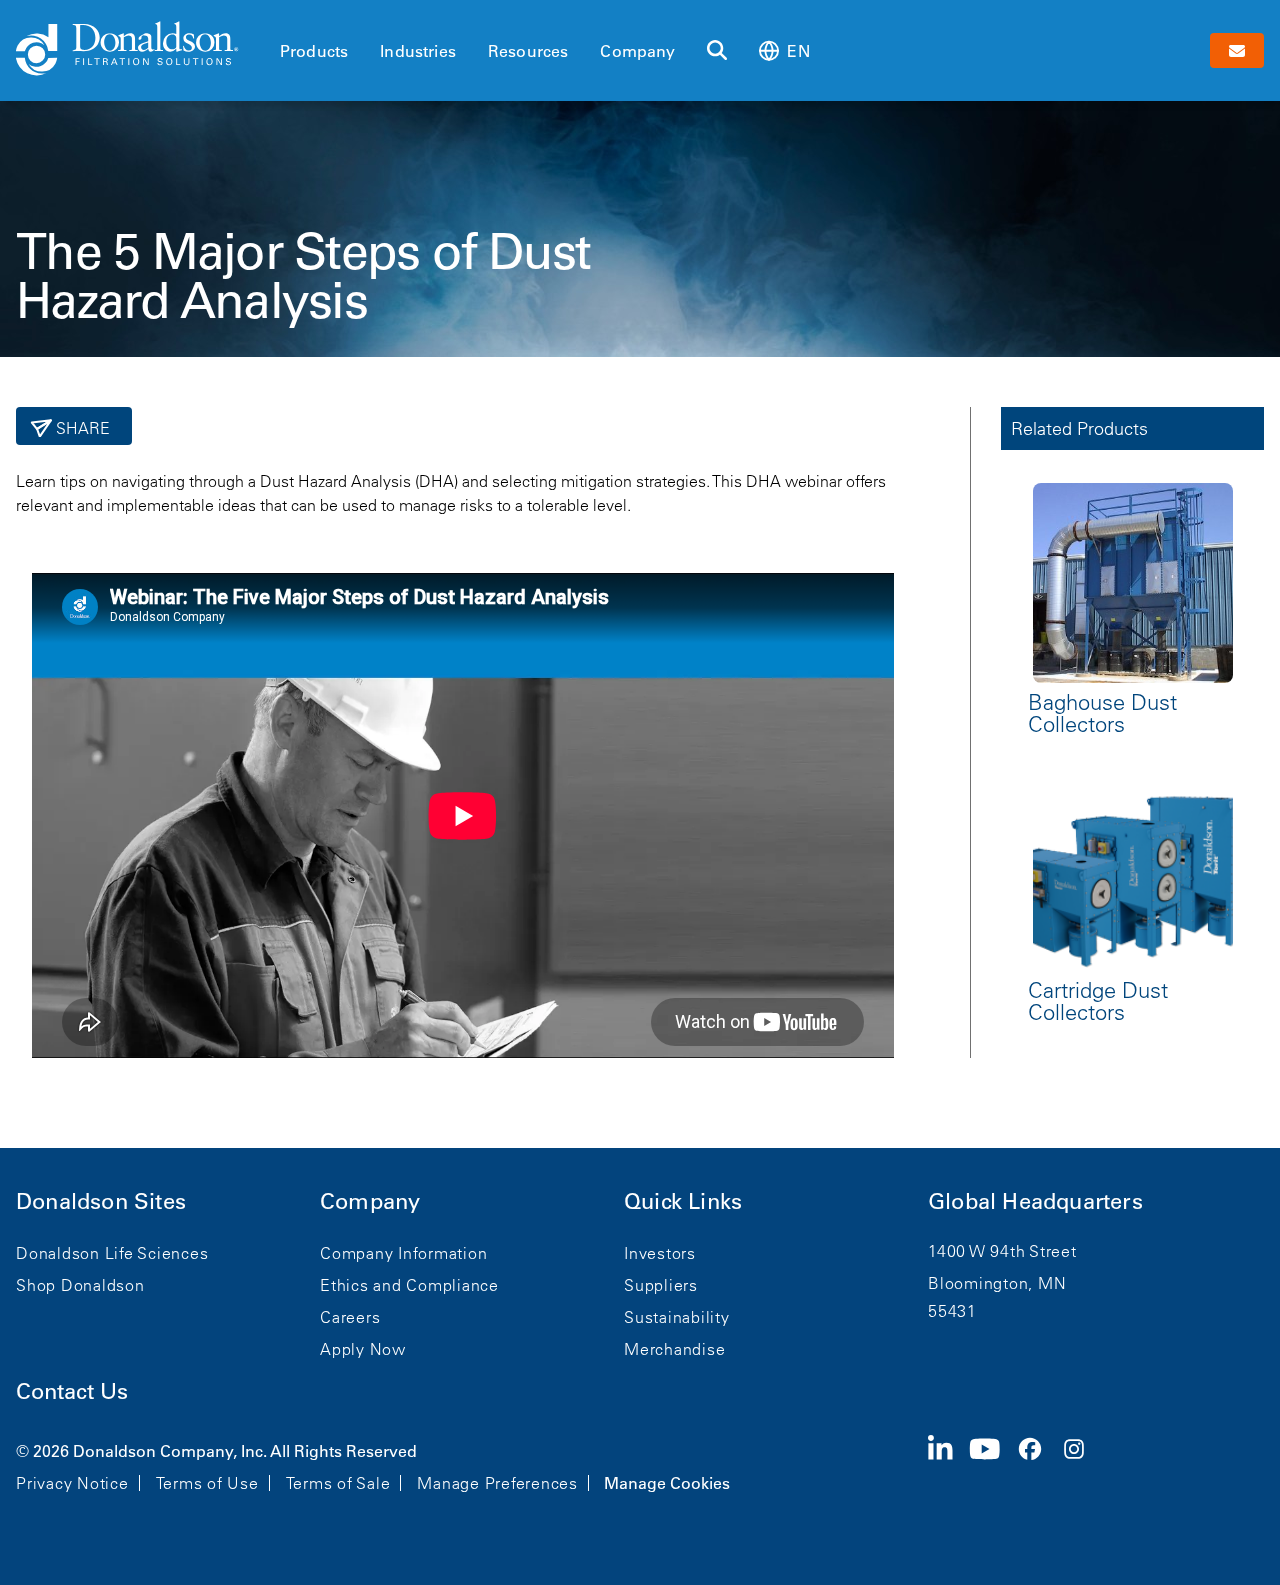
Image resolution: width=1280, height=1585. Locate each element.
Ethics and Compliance (409, 1285)
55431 (952, 1311)
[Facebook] (1038, 1465)
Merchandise (674, 1349)
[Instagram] (1082, 1465)
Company (637, 51)
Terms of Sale (338, 1483)
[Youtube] (993, 1465)
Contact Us (72, 1391)
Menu (286, 17)
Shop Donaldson (80, 1285)
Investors (660, 1253)
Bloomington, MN (997, 1283)
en (798, 51)
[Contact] (1237, 50)
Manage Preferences (497, 1483)
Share (81, 428)
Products (314, 51)
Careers (350, 1317)
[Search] (717, 51)
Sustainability (677, 1317)
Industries (418, 51)
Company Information (403, 1253)
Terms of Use (207, 1483)
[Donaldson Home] (140, 50)
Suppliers (661, 1285)
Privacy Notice (72, 1483)
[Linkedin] (948, 1465)
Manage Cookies (667, 1483)
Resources (528, 51)
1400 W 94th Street (1002, 1251)
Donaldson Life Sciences (112, 1253)
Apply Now (363, 1349)
